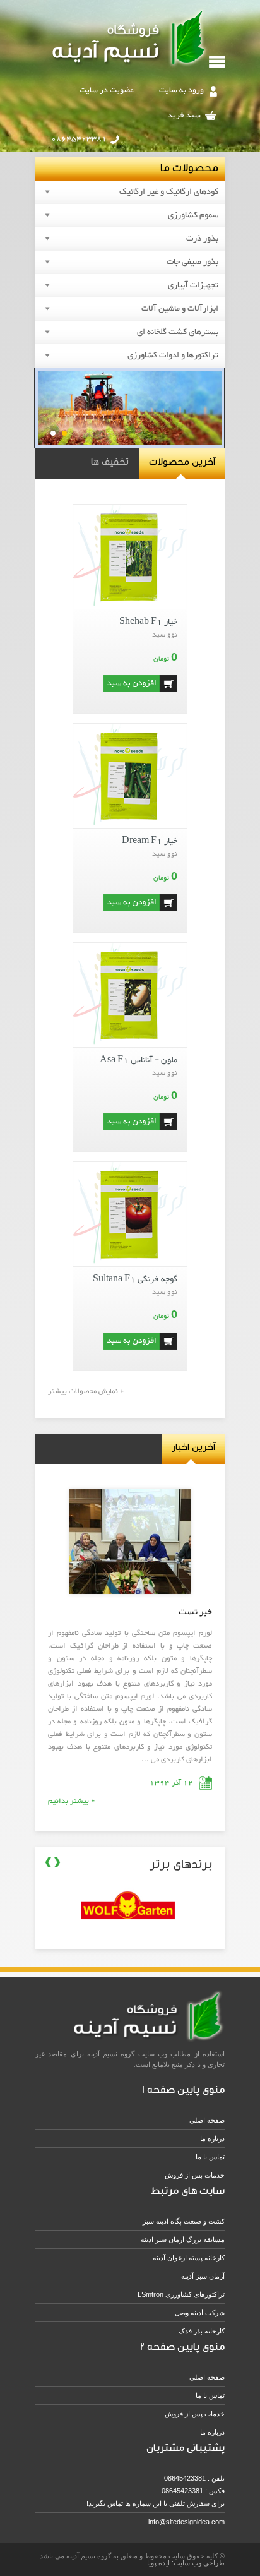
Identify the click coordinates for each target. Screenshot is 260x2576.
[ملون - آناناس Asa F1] (130, 1045)
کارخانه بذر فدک (202, 2331)
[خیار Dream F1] (130, 826)
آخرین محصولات (182, 461)
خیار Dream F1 (150, 841)
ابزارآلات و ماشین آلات (180, 309)
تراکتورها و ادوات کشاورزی (173, 356)
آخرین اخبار (193, 1446)
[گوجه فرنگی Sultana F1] (130, 1265)
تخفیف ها (110, 461)
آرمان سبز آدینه (203, 2276)
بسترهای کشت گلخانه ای (178, 332)
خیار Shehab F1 (148, 622)
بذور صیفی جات (192, 262)
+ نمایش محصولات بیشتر (86, 1391)
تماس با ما (210, 2157)
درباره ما (212, 2138)
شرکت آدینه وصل (200, 2313)
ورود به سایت (181, 90)
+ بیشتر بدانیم (71, 1801)
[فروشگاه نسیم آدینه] (130, 67)
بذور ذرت (202, 239)
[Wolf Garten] (156, 1935)
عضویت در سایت (107, 90)
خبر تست (195, 1612)
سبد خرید (184, 116)
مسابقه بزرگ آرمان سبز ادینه (183, 2239)
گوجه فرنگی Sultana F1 (135, 1279)
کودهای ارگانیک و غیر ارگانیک (169, 192)
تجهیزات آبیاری (193, 285)
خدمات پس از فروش (195, 2175)
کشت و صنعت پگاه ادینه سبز (184, 2221)
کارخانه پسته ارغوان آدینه (189, 2258)
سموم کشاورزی (193, 215)
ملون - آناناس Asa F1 (139, 1060)
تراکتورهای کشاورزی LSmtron (181, 2294)
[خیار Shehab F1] (130, 607)
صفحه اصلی (207, 2120)
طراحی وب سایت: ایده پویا (186, 2563)
